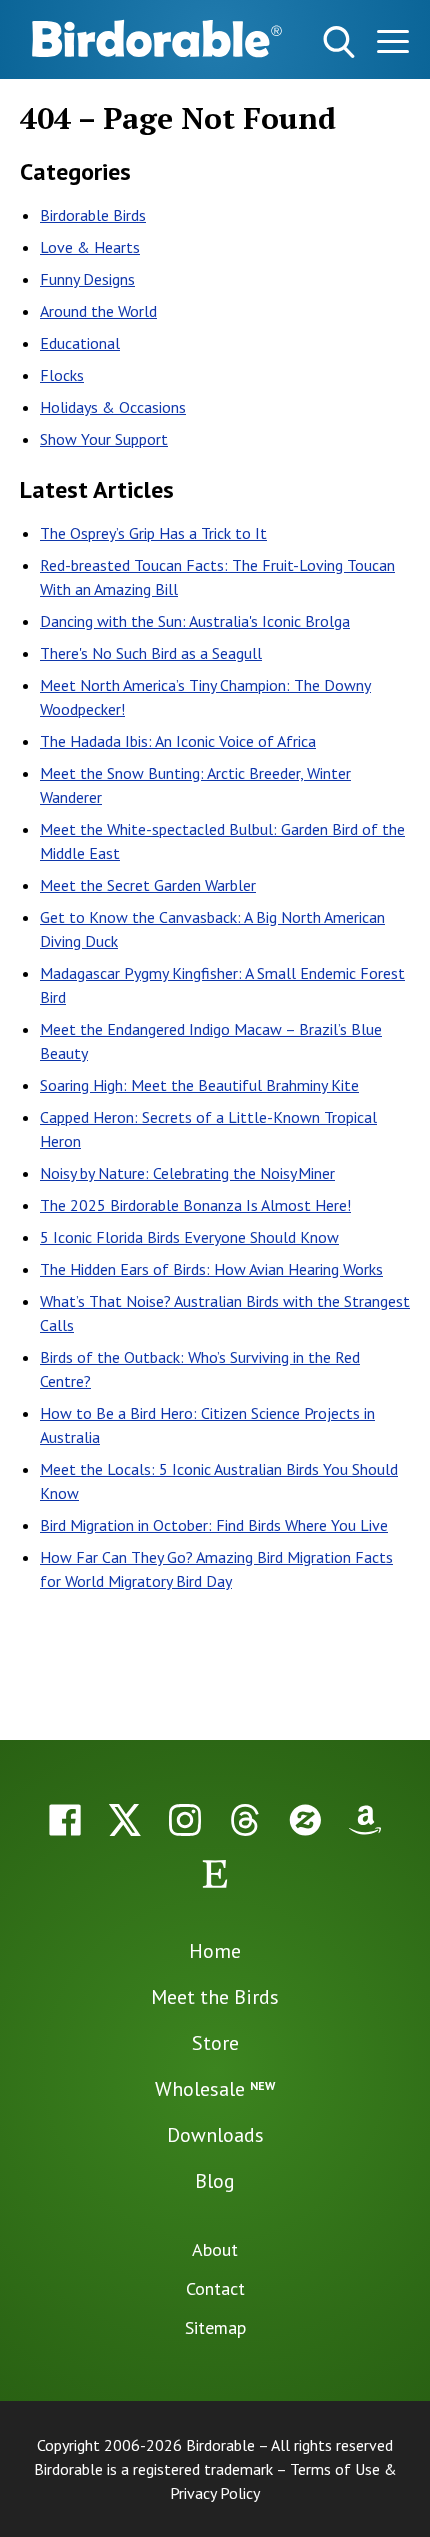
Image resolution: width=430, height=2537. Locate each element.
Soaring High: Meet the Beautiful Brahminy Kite (199, 1085)
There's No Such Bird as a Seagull (151, 653)
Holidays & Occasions (113, 407)
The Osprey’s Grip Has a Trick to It (153, 533)
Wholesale (215, 2089)
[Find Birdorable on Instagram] (185, 1820)
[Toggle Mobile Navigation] (392, 45)
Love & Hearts (90, 247)
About (215, 2249)
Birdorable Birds (93, 215)
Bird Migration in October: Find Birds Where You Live (214, 1525)
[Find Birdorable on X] (125, 1820)
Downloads (215, 2135)
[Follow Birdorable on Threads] (245, 1820)
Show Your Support (104, 439)
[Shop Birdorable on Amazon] (365, 1820)
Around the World (98, 311)
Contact (215, 2288)
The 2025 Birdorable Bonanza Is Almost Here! (195, 1205)
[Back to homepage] (157, 38)
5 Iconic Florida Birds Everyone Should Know (189, 1237)
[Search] (339, 42)
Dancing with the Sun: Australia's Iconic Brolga (195, 621)
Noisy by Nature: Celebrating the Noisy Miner (187, 1173)
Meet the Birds (215, 1997)
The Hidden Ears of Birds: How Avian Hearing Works (211, 1269)
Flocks (62, 375)
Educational (80, 343)
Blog (215, 2181)
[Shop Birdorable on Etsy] (215, 1874)
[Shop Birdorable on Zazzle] (305, 1820)
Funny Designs (87, 279)
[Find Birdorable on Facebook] (65, 1820)
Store (215, 2043)
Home (215, 1951)
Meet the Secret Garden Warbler (148, 885)
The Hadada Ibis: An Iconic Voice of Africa (178, 741)
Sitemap (215, 2327)
